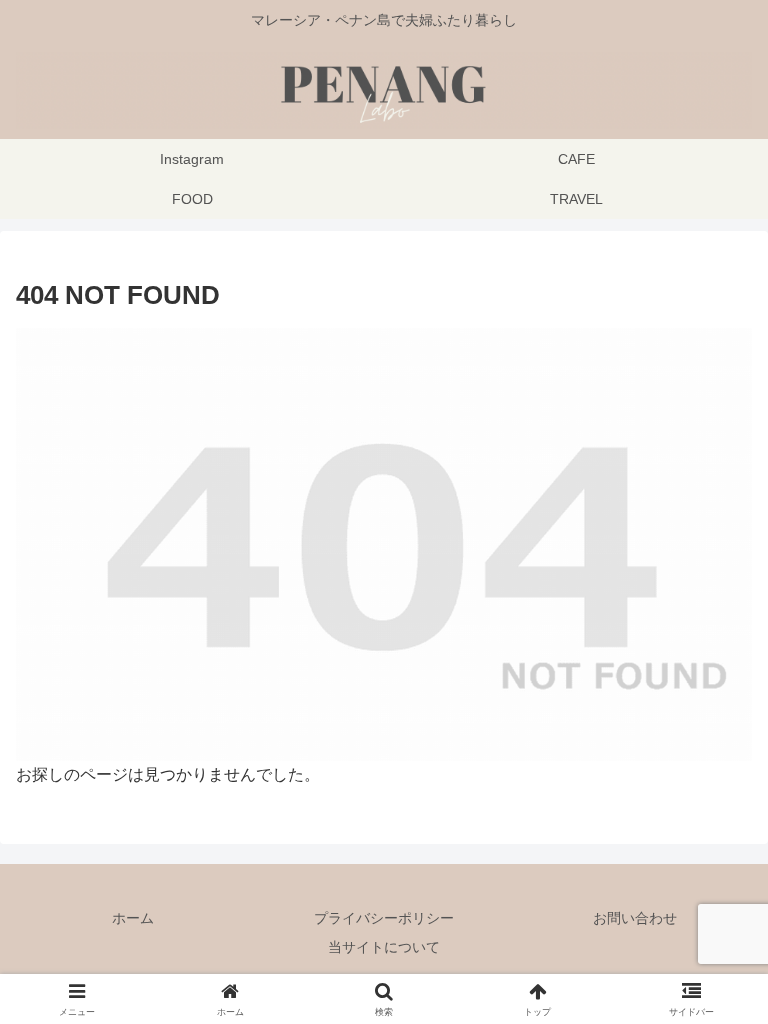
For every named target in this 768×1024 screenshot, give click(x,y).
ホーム (133, 918)
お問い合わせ (635, 918)
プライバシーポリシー (384, 918)
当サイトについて (384, 947)
